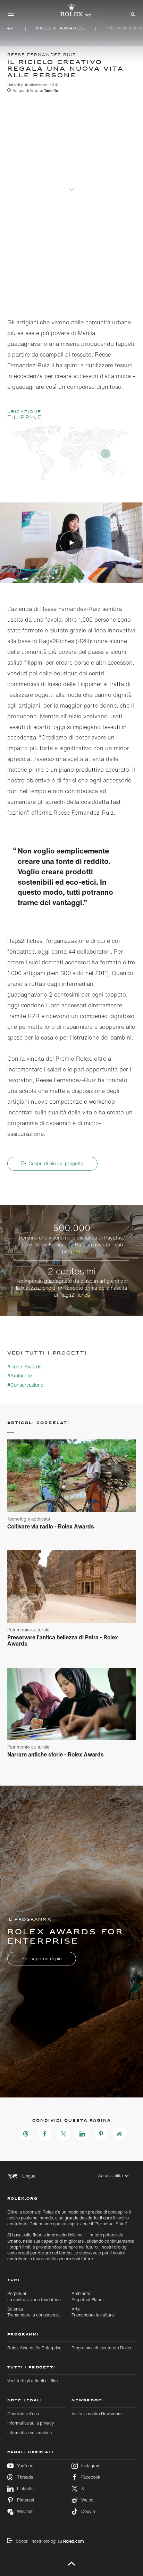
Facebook (91, 2477)
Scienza (33, 2312)
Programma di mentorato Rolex (102, 2348)
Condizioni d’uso (23, 2414)
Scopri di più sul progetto (56, 1163)
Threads (25, 2477)
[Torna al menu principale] (10, 28)
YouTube (25, 2466)
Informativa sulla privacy (31, 2423)
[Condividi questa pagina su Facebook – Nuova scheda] (45, 2134)
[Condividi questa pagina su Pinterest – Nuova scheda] (101, 2134)
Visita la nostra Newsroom (96, 2414)
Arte (93, 2312)
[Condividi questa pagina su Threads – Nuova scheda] (26, 2134)
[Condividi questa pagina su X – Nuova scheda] (64, 2134)
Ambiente (88, 2296)
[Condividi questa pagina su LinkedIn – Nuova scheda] (82, 2134)
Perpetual (34, 2296)
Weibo (87, 2500)
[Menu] (11, 14)
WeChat (25, 2511)
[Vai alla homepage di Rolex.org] (71, 10)
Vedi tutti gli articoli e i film (32, 2381)
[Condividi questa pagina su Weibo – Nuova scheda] (120, 2134)
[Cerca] (132, 14)
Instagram (91, 2466)
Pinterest (26, 2500)
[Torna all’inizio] (72, 2564)
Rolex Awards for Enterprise (34, 2348)
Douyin (88, 2511)
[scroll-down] (71, 185)
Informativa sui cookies (30, 2433)
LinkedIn (25, 2489)
